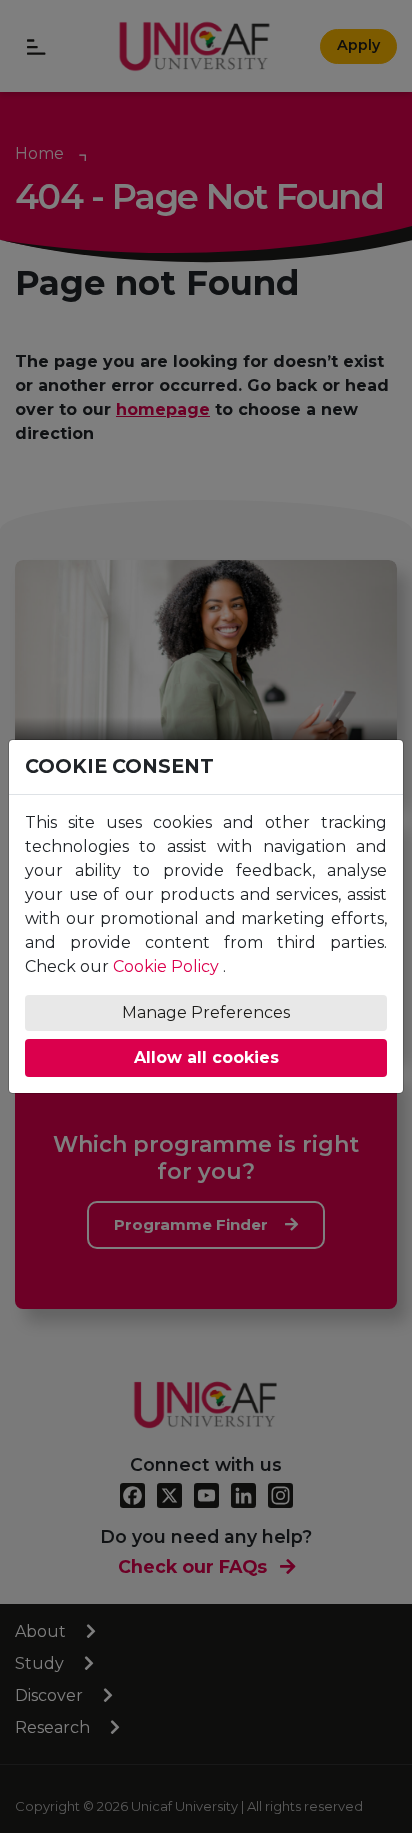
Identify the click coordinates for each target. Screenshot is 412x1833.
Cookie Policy (166, 966)
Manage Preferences (206, 1012)
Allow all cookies (206, 1057)
